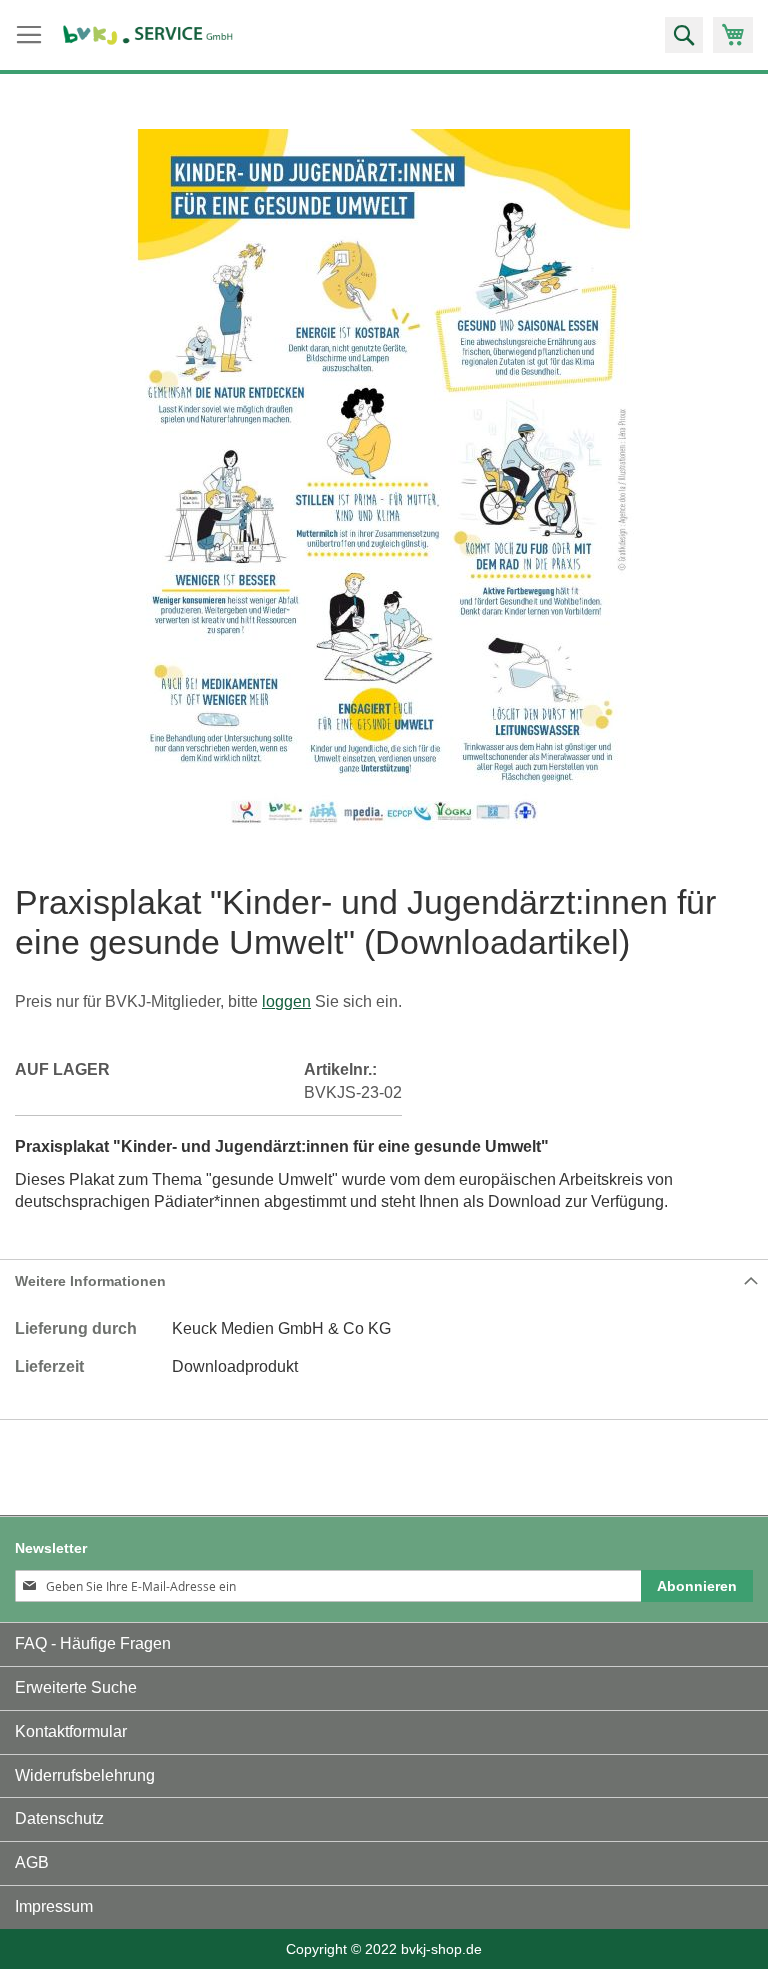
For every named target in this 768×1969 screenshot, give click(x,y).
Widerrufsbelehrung (85, 1775)
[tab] (384, 1280)
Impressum (54, 1906)
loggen (286, 1001)
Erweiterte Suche (76, 1687)
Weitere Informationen (90, 1281)
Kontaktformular (71, 1731)
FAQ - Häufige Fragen (93, 1643)
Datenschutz (59, 1818)
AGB (32, 1862)
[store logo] (148, 35)
